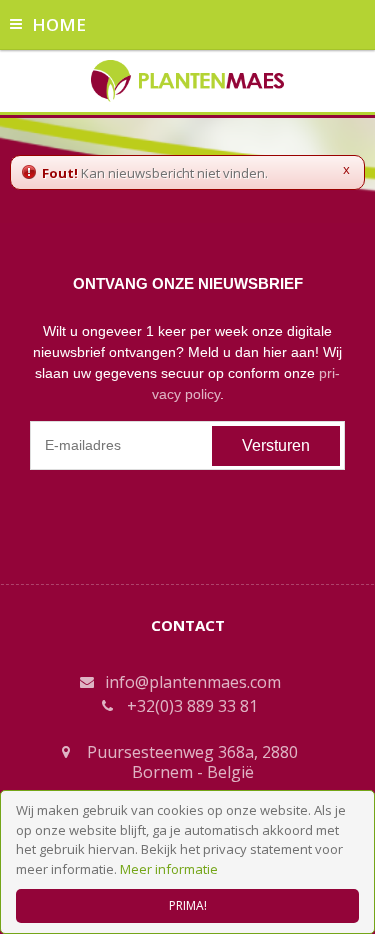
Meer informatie (169, 869)
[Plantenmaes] (187, 79)
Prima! (188, 905)
